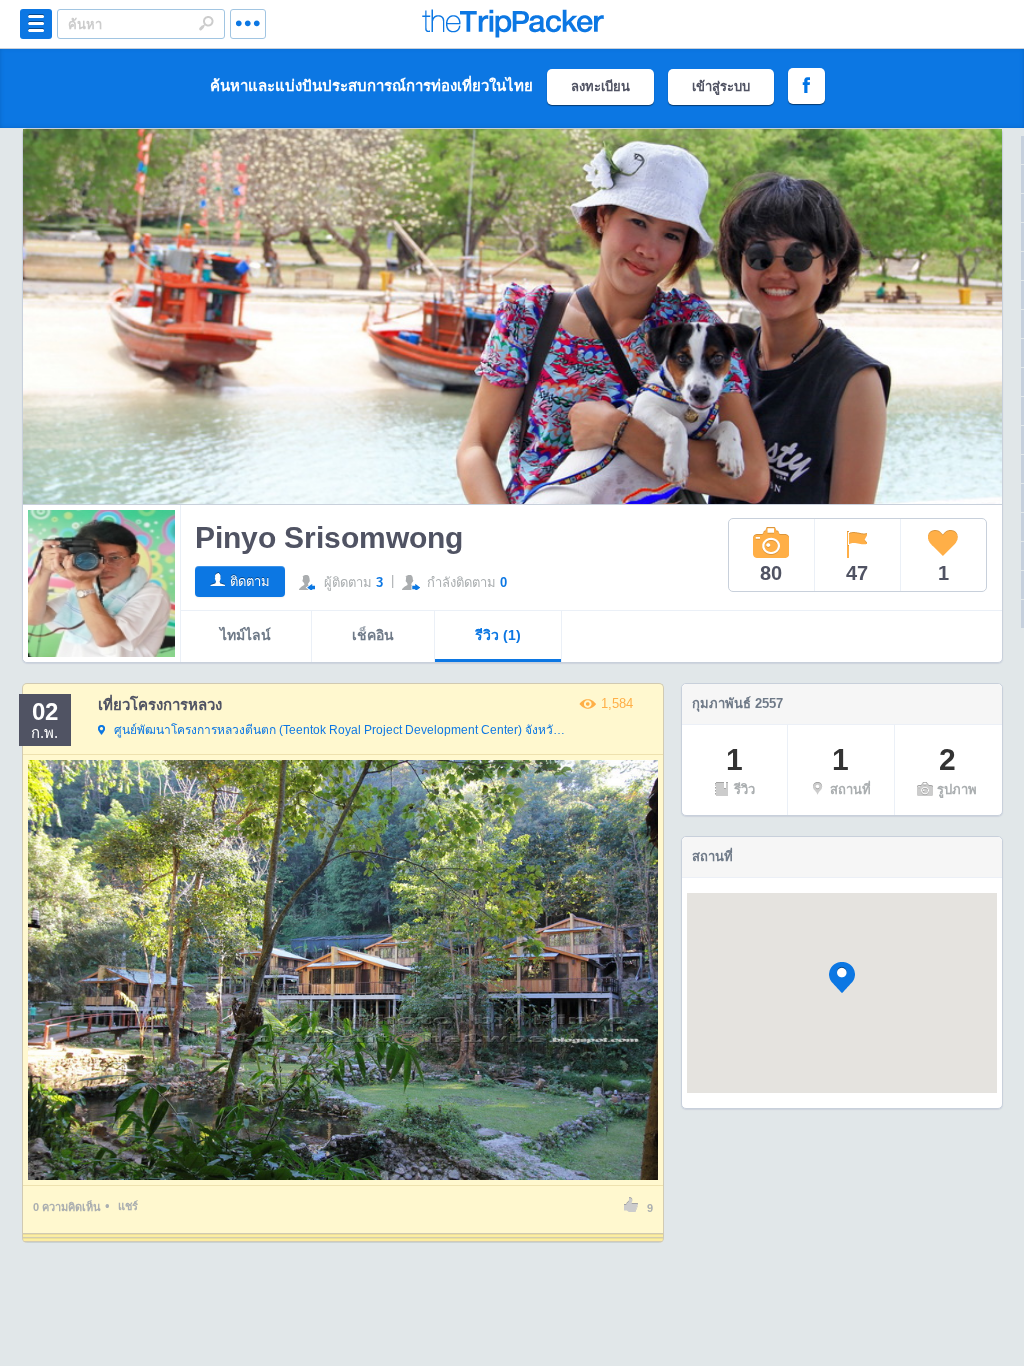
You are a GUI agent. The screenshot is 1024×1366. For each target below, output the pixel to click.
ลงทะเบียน (600, 86)
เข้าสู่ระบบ (721, 86)
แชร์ (128, 1206)
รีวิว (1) (498, 635)
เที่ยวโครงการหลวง (160, 704)
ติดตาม (250, 581)
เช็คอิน (373, 635)
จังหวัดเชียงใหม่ (341, 730)
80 (771, 573)
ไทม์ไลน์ (245, 635)
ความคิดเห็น (67, 1207)
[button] (842, 977)
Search (206, 23)
